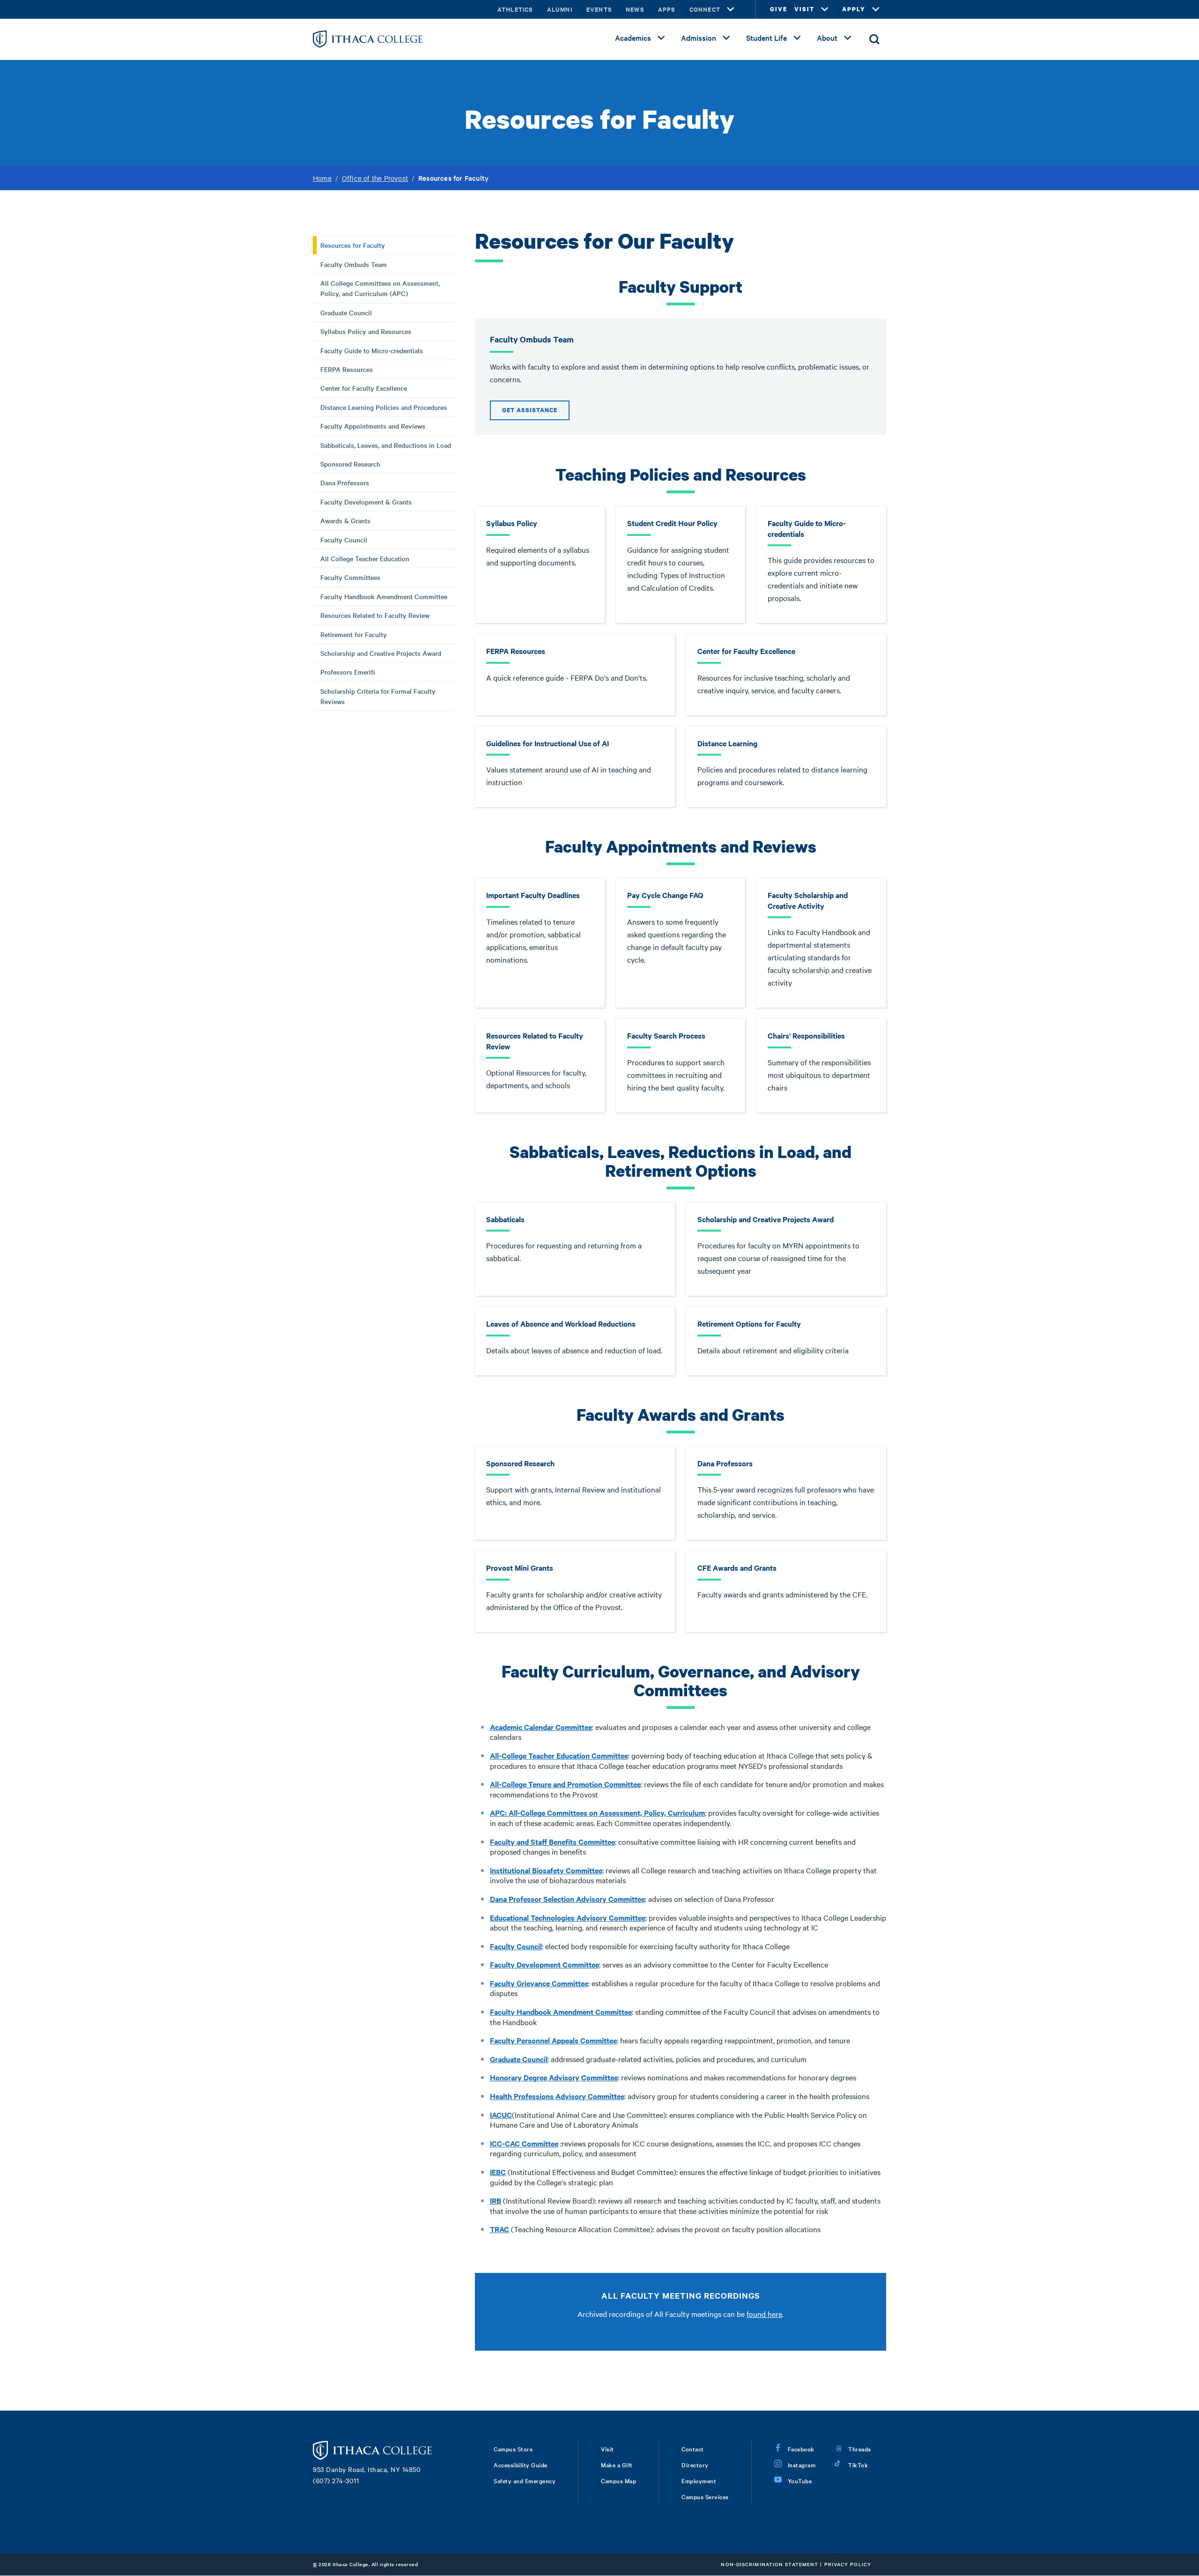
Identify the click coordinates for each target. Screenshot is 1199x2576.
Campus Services (705, 2496)
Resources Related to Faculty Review (375, 615)
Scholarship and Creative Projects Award (381, 653)
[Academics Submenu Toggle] (661, 38)
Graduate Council (346, 312)
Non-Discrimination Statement (770, 2564)
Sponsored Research (350, 464)
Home (322, 178)
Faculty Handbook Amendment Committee (384, 596)
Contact (693, 2449)
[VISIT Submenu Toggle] (825, 9)
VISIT (804, 9)
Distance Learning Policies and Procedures (384, 407)
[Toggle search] (874, 39)
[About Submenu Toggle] (848, 38)
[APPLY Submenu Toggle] (876, 9)
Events (599, 9)
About (827, 37)
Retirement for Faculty (354, 634)
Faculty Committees (350, 577)
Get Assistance (530, 410)
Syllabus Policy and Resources (366, 331)
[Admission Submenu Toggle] (726, 38)
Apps (667, 9)
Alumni (560, 9)
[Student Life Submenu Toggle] (797, 38)
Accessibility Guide (521, 2465)
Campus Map (618, 2480)
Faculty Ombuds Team (354, 264)
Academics (633, 37)
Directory (695, 2465)
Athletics (515, 9)
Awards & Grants (345, 520)
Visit (607, 2449)
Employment (699, 2480)
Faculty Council (344, 540)
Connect (705, 9)
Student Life (766, 37)
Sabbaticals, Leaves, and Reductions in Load (386, 445)
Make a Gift (617, 2465)
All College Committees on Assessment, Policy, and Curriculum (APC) (380, 288)
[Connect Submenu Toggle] (731, 9)
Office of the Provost (375, 178)
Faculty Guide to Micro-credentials (372, 350)
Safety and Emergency (525, 2480)
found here (764, 2314)
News (635, 9)
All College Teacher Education (365, 558)
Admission (699, 37)
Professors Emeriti (348, 672)
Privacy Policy (848, 2564)
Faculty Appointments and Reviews (373, 426)
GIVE (779, 9)
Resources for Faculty (353, 245)
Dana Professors (345, 483)
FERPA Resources (347, 369)
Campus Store (513, 2449)
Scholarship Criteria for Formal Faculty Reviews (378, 696)
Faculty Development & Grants (366, 502)
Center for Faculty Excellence (364, 388)
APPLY (854, 9)
